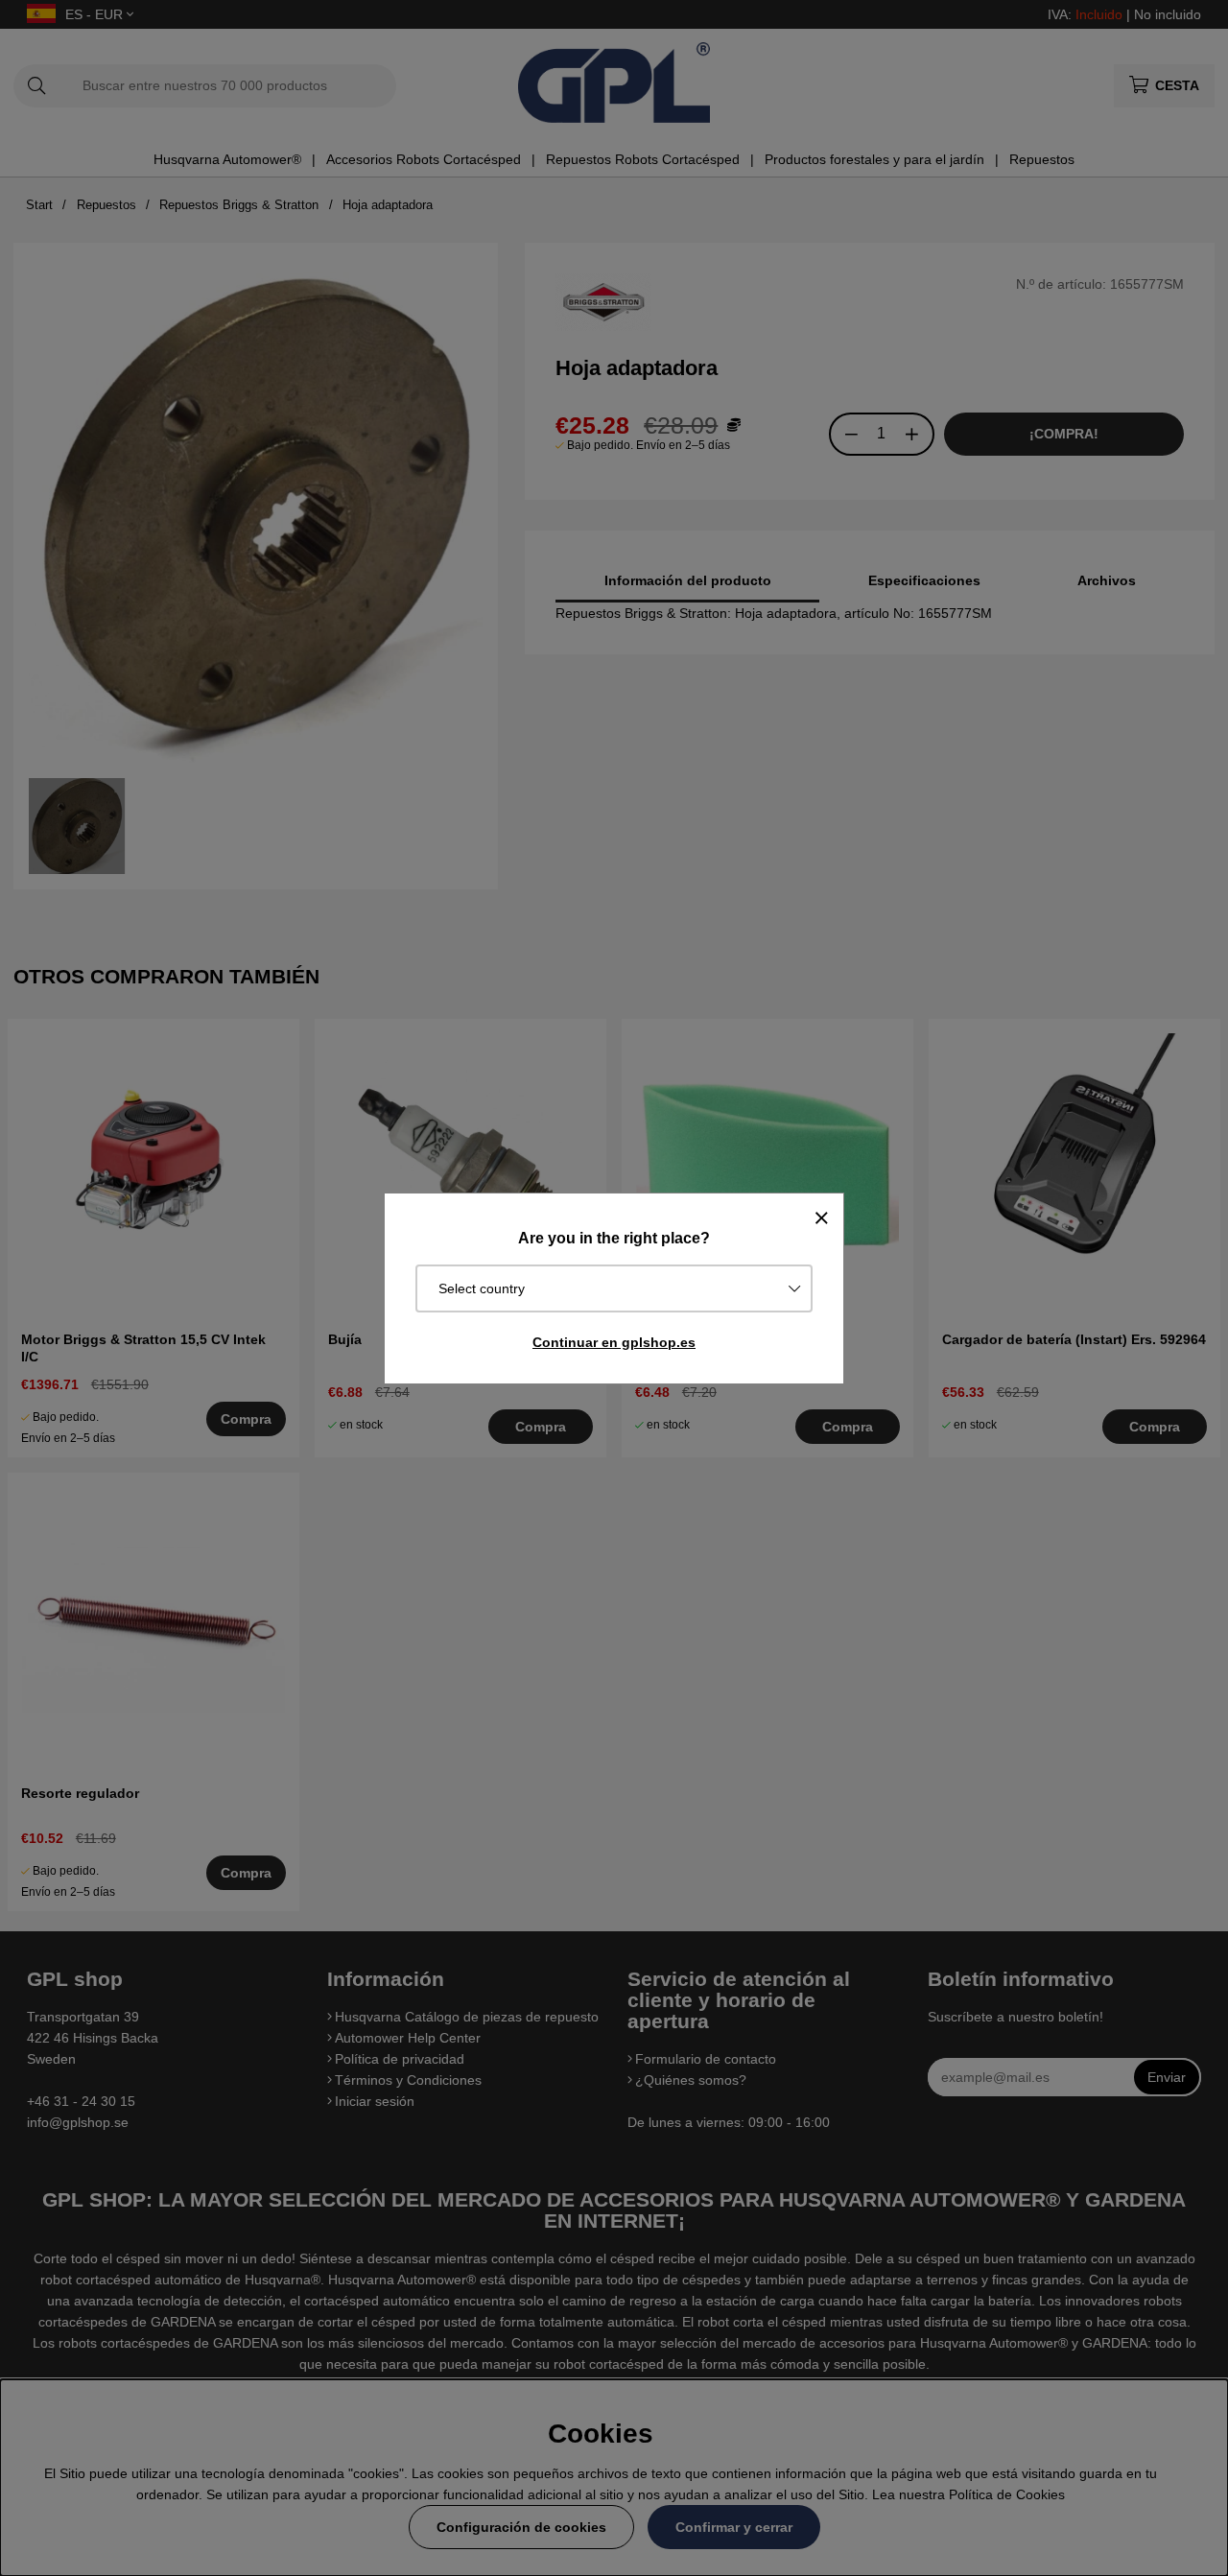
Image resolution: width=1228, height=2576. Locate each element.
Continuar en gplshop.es (614, 1342)
